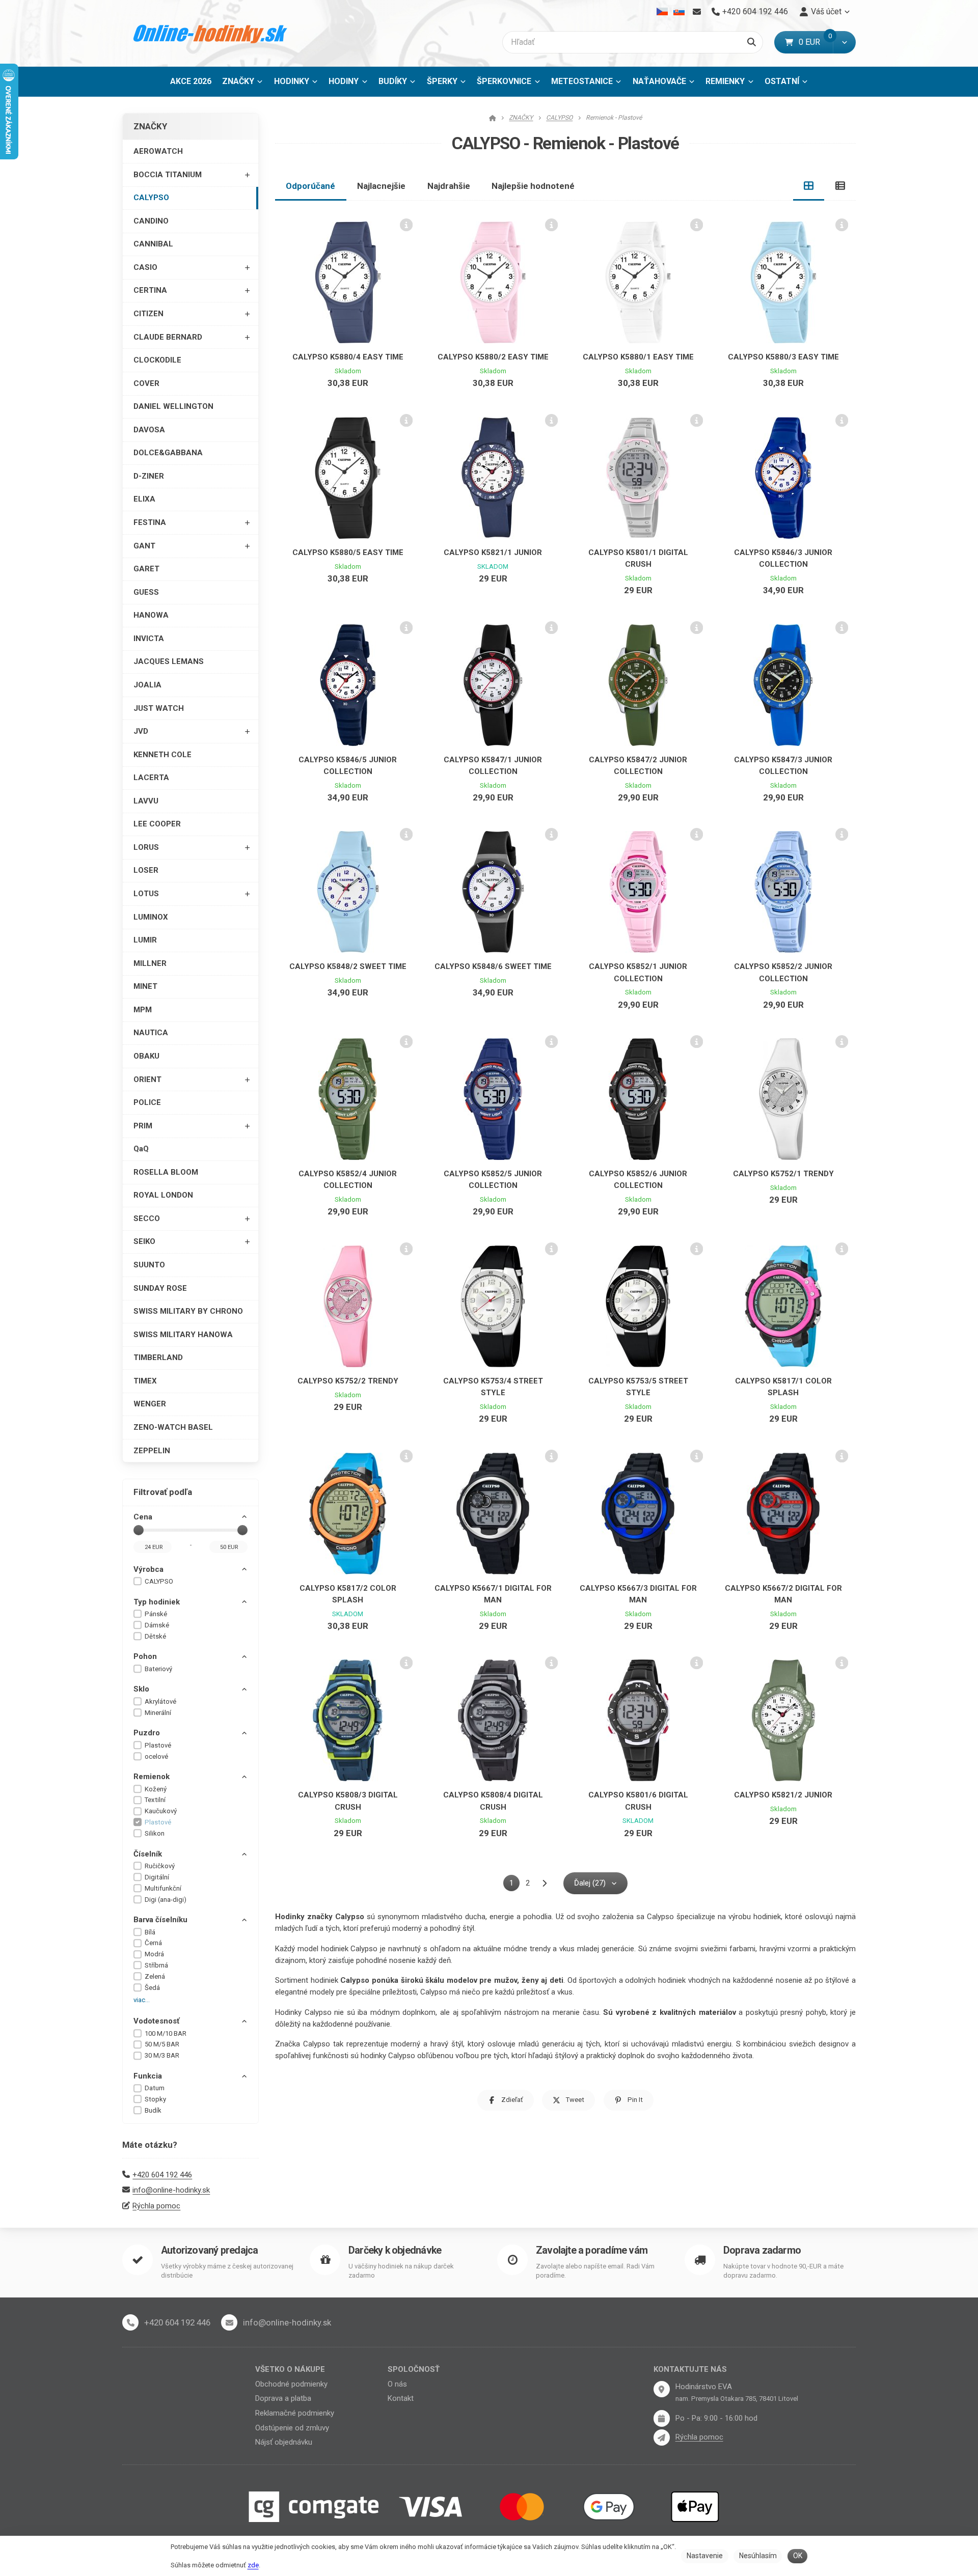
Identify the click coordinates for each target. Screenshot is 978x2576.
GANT (144, 546)
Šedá (152, 1988)
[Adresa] (662, 2389)
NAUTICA (151, 1033)
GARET (146, 569)
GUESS (146, 592)
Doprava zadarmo (762, 2250)
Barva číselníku (160, 1920)
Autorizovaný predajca (209, 2250)
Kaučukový (161, 1811)
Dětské (155, 1636)
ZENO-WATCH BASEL (173, 1427)
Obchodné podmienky (291, 2384)
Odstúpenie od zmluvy (292, 2428)
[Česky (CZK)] (662, 12)
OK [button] (798, 2556)
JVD (141, 731)
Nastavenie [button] (705, 2556)
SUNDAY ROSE (160, 1288)
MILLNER (150, 963)
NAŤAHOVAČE (659, 81)
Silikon (155, 1833)
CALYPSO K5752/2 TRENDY (348, 1381)
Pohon (145, 1656)
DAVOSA (149, 430)
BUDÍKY (393, 81)
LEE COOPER (157, 824)
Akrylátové (160, 1701)
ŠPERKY (442, 81)
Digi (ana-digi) (166, 1900)
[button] (844, 42)
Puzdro (147, 1733)
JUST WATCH (159, 708)
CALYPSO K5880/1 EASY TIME (638, 357)
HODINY (344, 81)
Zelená (155, 1976)
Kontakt (401, 2398)
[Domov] (211, 33)
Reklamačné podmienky (295, 2413)
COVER (146, 383)
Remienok (152, 1777)
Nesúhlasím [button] (758, 2556)
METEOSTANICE (582, 81)
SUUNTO (149, 1265)
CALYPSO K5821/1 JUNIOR (493, 552)
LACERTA (151, 778)
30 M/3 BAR (162, 2055)
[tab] (809, 186)
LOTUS (146, 894)
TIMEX (145, 1381)
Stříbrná (156, 1965)
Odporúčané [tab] (310, 186)
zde (253, 2565)
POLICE (147, 1102)
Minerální (158, 1713)
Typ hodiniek (157, 1602)
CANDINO (151, 221)
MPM (143, 1010)
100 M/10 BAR (166, 2033)
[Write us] (662, 2437)
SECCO (147, 1218)
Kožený (156, 1789)
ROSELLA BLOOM (166, 1172)
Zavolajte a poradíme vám (592, 2250)
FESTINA (150, 522)
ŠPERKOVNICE (504, 81)
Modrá (154, 1954)
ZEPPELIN (152, 1451)
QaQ (141, 1149)
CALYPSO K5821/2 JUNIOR (783, 1795)
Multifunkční (163, 1888)
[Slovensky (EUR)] (679, 12)
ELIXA (144, 499)
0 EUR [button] (816, 42)
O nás (397, 2384)
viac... (142, 2000)
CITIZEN (148, 314)
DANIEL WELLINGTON (173, 406)
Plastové (158, 1745)
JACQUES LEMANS (169, 661)
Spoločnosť (414, 2369)
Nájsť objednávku (284, 2442)
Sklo (141, 1689)
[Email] (697, 12)
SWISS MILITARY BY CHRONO (188, 1311)
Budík (153, 2110)
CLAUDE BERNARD (168, 337)
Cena (143, 1517)
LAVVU (146, 801)
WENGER (150, 1404)
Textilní (155, 1800)
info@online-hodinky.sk (171, 2190)
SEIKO (144, 1241)
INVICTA (149, 639)
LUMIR (145, 940)
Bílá (150, 1932)
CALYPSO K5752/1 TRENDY (783, 1174)
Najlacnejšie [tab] (381, 186)
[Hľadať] (752, 42)
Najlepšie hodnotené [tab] (533, 186)
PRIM (143, 1126)
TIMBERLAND (158, 1358)
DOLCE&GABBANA (168, 453)
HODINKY (292, 81)
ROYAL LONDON (163, 1195)
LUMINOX (151, 917)
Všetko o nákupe (290, 2369)
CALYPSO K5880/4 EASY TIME (348, 357)
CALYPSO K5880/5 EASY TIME (348, 552)
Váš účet (826, 11)
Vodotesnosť (156, 2021)
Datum (155, 2088)
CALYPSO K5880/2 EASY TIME (493, 357)
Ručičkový (160, 1866)
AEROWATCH (158, 151)
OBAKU (146, 1056)
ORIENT (147, 1079)
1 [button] (514, 1885)
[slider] (139, 1530)
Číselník (148, 1854)
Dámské (157, 1625)
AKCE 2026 (191, 81)
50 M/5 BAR (162, 2044)
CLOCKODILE (157, 360)
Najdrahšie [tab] (449, 186)
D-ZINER (149, 476)
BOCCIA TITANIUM (168, 175)
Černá (153, 1943)
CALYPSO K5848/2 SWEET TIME (348, 966)
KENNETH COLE (162, 755)
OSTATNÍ (782, 81)
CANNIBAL (153, 244)
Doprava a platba (283, 2398)
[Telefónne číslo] (130, 2322)
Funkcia (148, 2076)
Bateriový (158, 1669)
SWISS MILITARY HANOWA (183, 1335)
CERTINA (150, 290)
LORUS (146, 847)
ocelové (156, 1756)
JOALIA (147, 685)
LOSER (146, 870)
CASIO (145, 267)
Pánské (156, 1614)
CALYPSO (151, 198)
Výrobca (148, 1569)
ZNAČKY (238, 81)
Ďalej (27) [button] (590, 1883)
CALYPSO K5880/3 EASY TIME (783, 357)
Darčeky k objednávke (395, 2250)
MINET (145, 986)
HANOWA (151, 615)
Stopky (155, 2099)
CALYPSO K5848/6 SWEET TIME (493, 966)
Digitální (157, 1877)
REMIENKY (725, 81)
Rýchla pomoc (156, 2206)
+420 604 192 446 (162, 2175)
